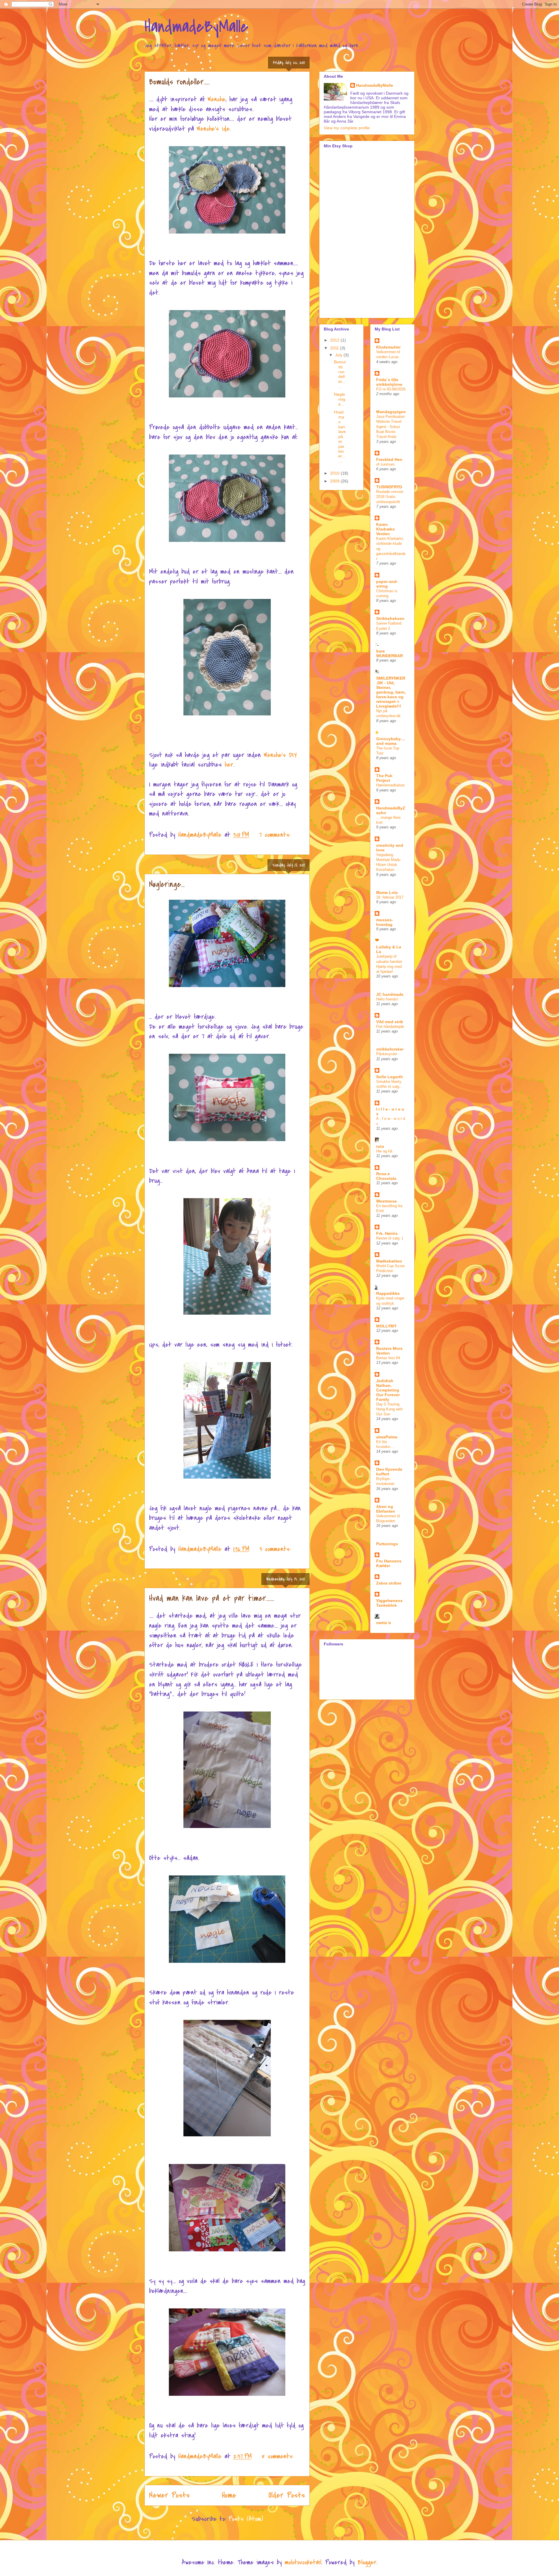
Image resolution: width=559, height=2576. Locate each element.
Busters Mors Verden (389, 1351)
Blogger (367, 2562)
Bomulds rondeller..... (179, 82)
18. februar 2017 (390, 897)
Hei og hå (384, 1151)
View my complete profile (347, 128)
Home (229, 2495)
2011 (335, 348)
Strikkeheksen (390, 618)
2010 (335, 473)
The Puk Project (384, 778)
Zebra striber (389, 1583)
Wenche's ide (213, 129)
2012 (335, 340)
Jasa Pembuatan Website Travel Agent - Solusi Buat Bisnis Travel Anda (390, 427)
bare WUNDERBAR (390, 653)
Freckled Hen (389, 459)
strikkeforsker (390, 1049)
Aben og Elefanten (386, 1509)
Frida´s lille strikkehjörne (389, 382)
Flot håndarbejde (390, 1027)
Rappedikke (388, 1293)
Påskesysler (387, 1054)
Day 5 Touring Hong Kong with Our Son (389, 1409)
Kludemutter (388, 347)
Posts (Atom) (246, 2519)
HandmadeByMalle (196, 27)
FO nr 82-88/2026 (391, 389)
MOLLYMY (386, 1326)
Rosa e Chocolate (386, 1176)
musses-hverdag (385, 922)
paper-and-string (387, 584)
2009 (335, 481)
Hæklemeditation (390, 785)
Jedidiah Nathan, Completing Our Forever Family (388, 1390)
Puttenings (387, 1544)
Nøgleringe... (167, 884)
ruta (380, 1146)
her (229, 765)
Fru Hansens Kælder (389, 1563)
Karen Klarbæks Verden (385, 529)
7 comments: (275, 835)
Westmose (386, 1201)
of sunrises (385, 464)
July (339, 355)
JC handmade (390, 994)
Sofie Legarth (390, 1077)
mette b (384, 1623)
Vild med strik (390, 1022)
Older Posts (287, 2495)
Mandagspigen (391, 412)
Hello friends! (387, 999)
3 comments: (275, 1549)
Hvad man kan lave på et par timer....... (212, 1598)
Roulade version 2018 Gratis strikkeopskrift (390, 497)
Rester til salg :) (390, 1238)
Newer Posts (169, 2495)
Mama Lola (387, 892)
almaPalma (387, 1437)
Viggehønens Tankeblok (389, 1603)
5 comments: (278, 2456)
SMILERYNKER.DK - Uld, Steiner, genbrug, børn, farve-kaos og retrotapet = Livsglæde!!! (391, 692)
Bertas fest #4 (388, 1358)
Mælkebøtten (389, 1261)
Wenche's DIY (280, 755)
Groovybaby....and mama (391, 741)
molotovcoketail (303, 2562)
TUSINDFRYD (389, 487)
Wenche (217, 99)
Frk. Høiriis (387, 1233)
